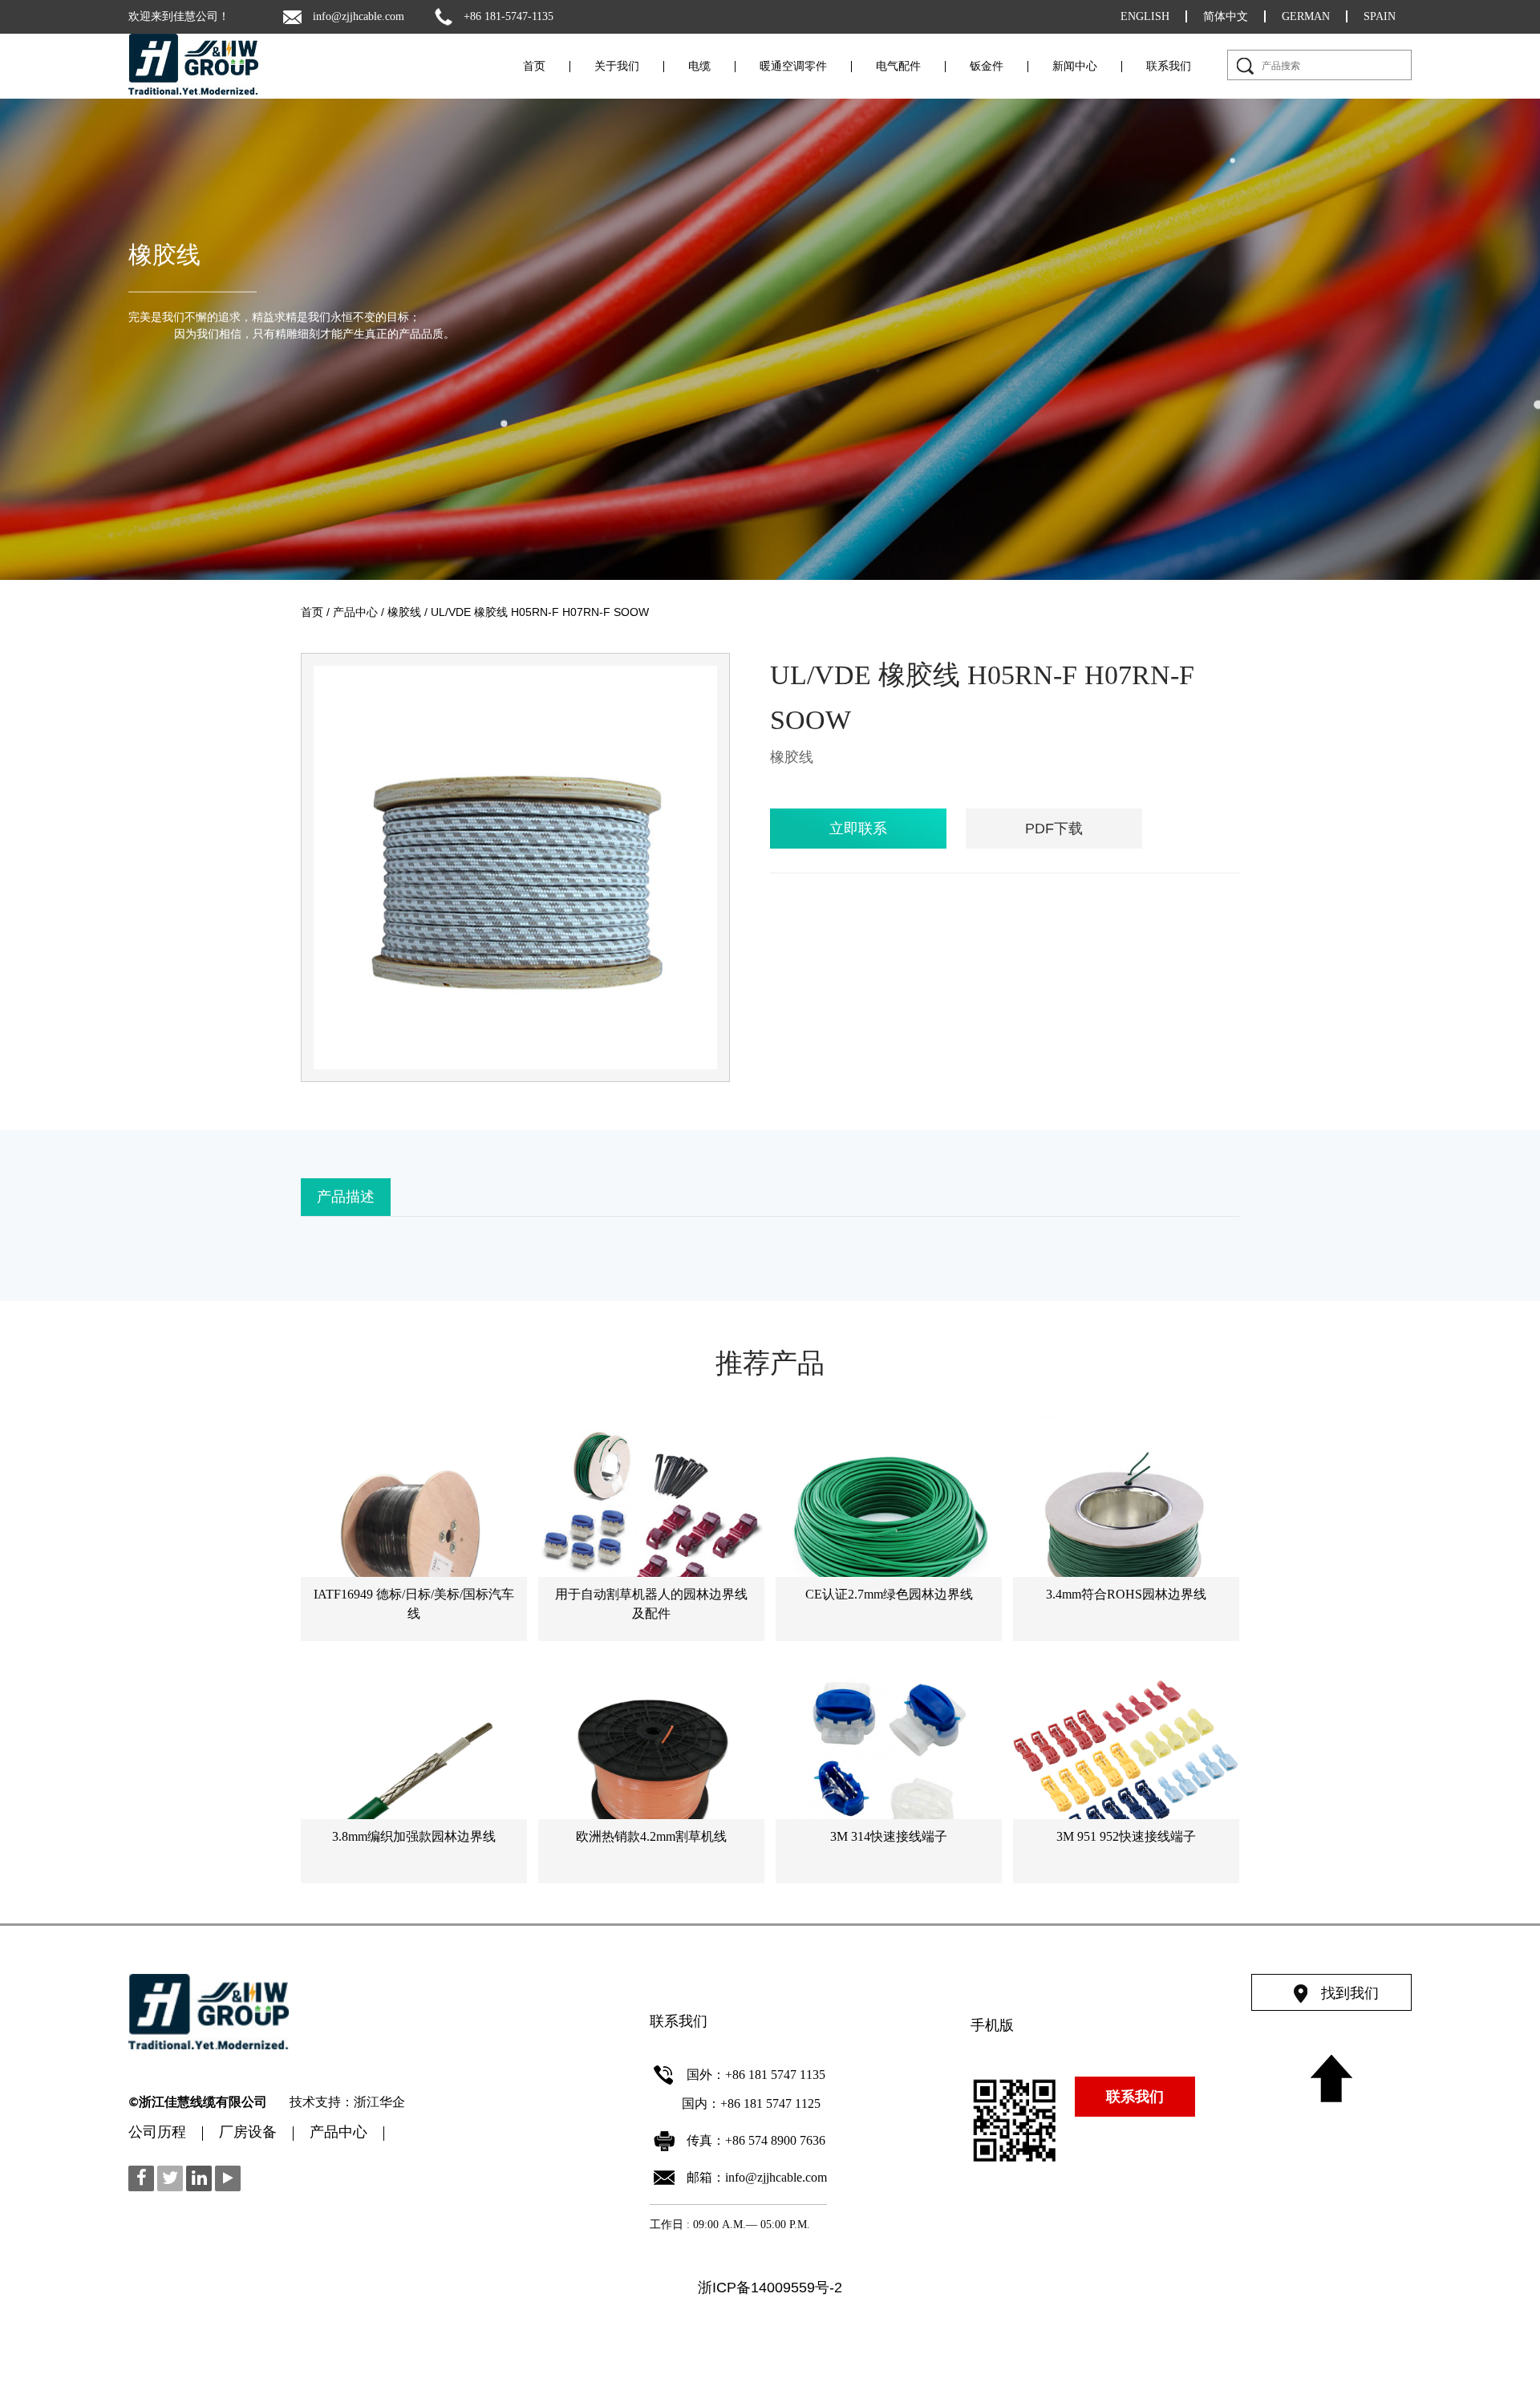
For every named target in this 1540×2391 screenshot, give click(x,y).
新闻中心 (1075, 67)
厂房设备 (248, 2134)
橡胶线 (164, 255)
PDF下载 (1054, 829)
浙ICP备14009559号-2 (770, 2288)
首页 (534, 67)
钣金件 (987, 67)
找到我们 (1350, 1993)
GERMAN (1306, 16)
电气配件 (898, 67)
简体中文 (1226, 16)
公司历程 (157, 2134)
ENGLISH (1145, 16)
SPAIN (1380, 16)
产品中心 (355, 612)
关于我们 (617, 67)
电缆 (699, 67)
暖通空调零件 (793, 67)
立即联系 (858, 829)
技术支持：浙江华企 (347, 2103)
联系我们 (1169, 67)
